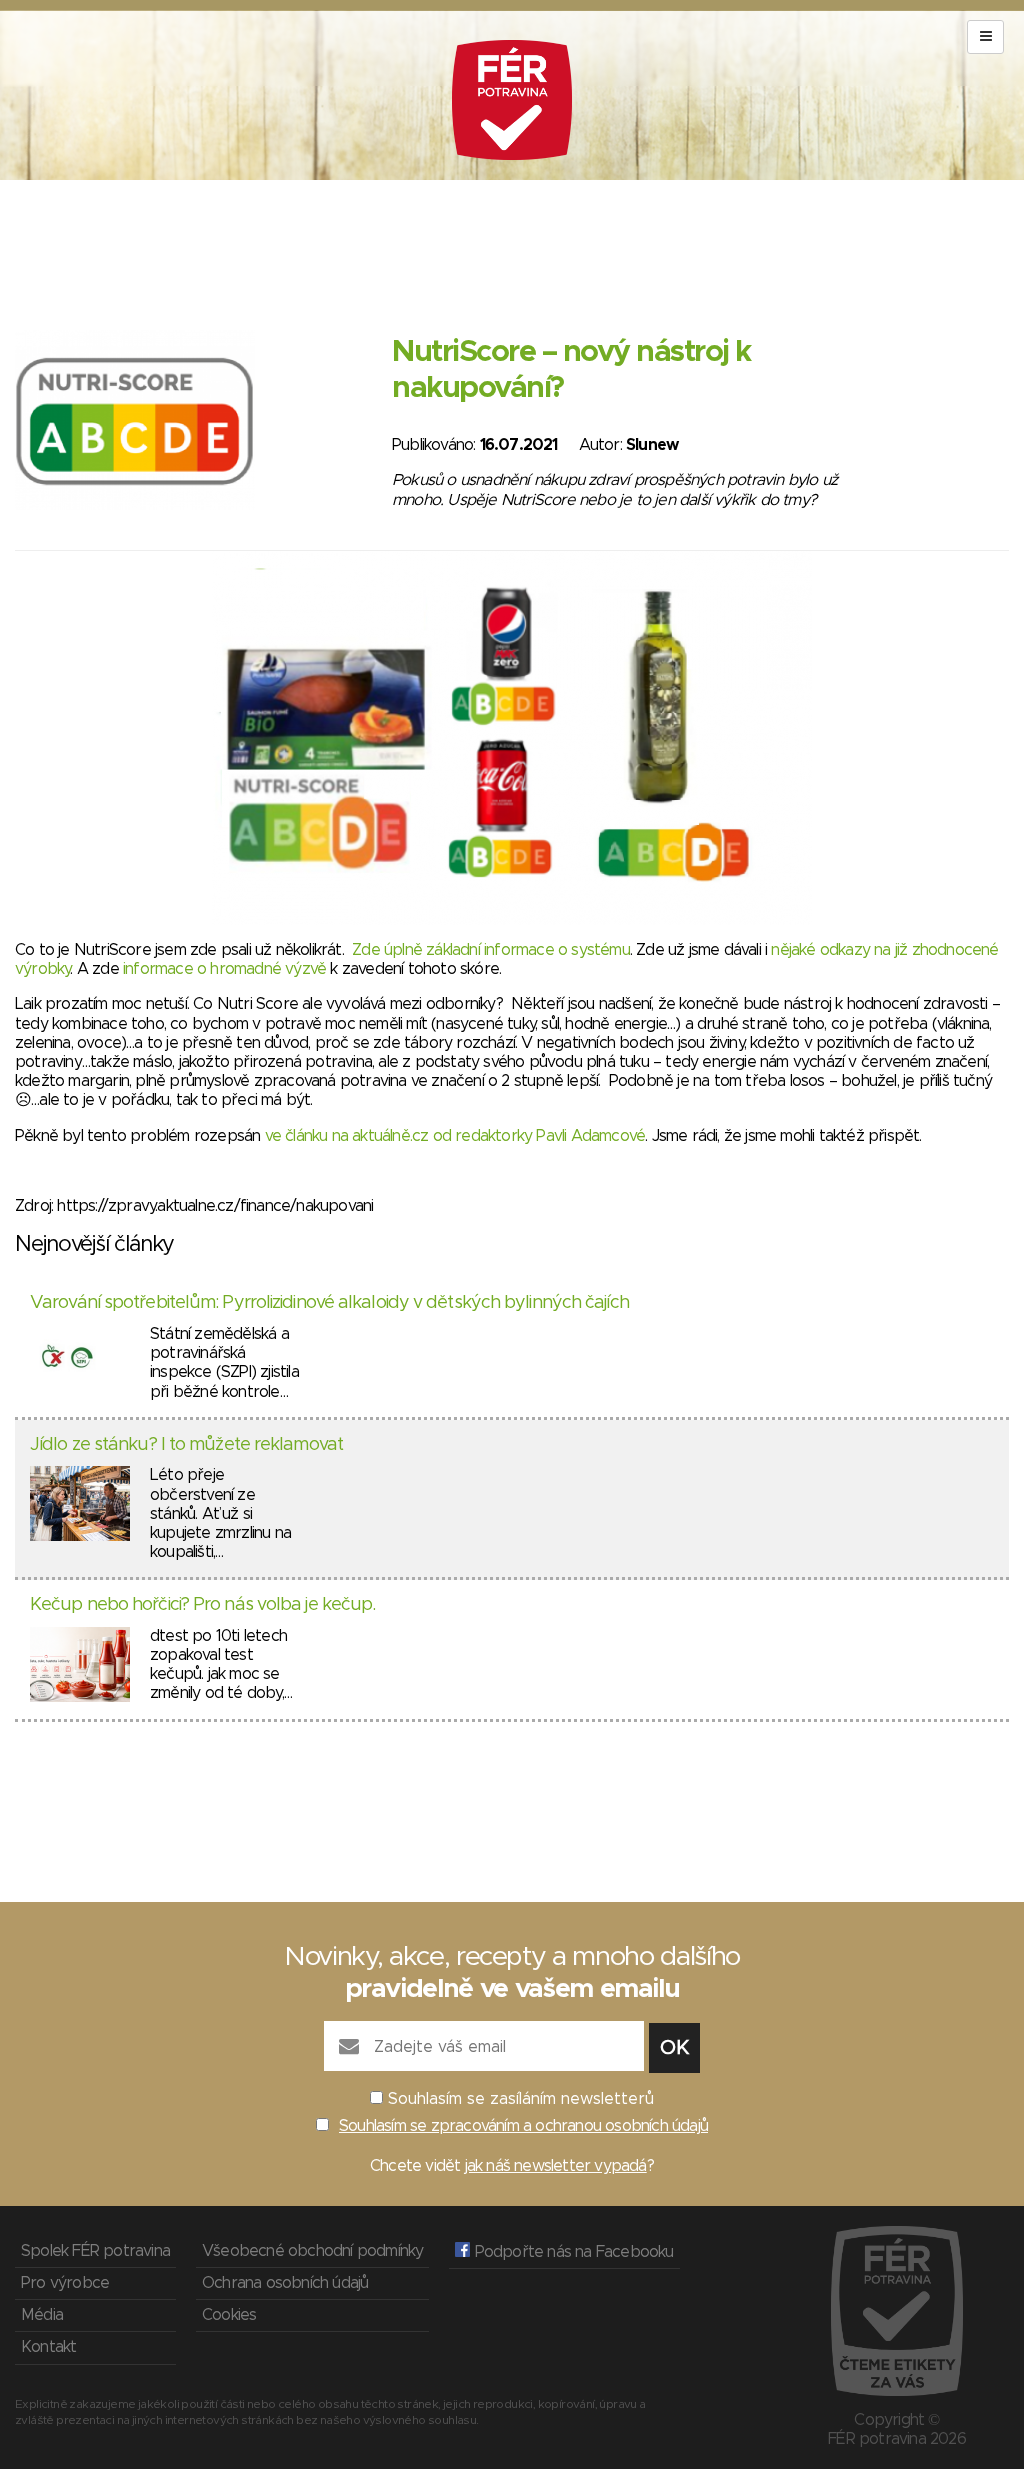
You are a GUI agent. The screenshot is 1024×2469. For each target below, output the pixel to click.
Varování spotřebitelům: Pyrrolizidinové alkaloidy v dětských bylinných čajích (329, 1303)
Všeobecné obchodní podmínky (312, 2251)
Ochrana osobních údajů (285, 2283)
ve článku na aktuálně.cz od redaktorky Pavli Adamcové (455, 1136)
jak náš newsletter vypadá (556, 2166)
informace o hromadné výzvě (224, 969)
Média (42, 2315)
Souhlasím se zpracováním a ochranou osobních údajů (523, 2126)
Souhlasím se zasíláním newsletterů (521, 2099)
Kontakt (48, 2347)
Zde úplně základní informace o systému (491, 950)
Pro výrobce (65, 2283)
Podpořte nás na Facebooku (571, 2252)
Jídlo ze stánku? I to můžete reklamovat (186, 1445)
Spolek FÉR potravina (95, 2251)
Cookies (229, 2315)
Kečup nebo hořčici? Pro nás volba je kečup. (202, 1605)
